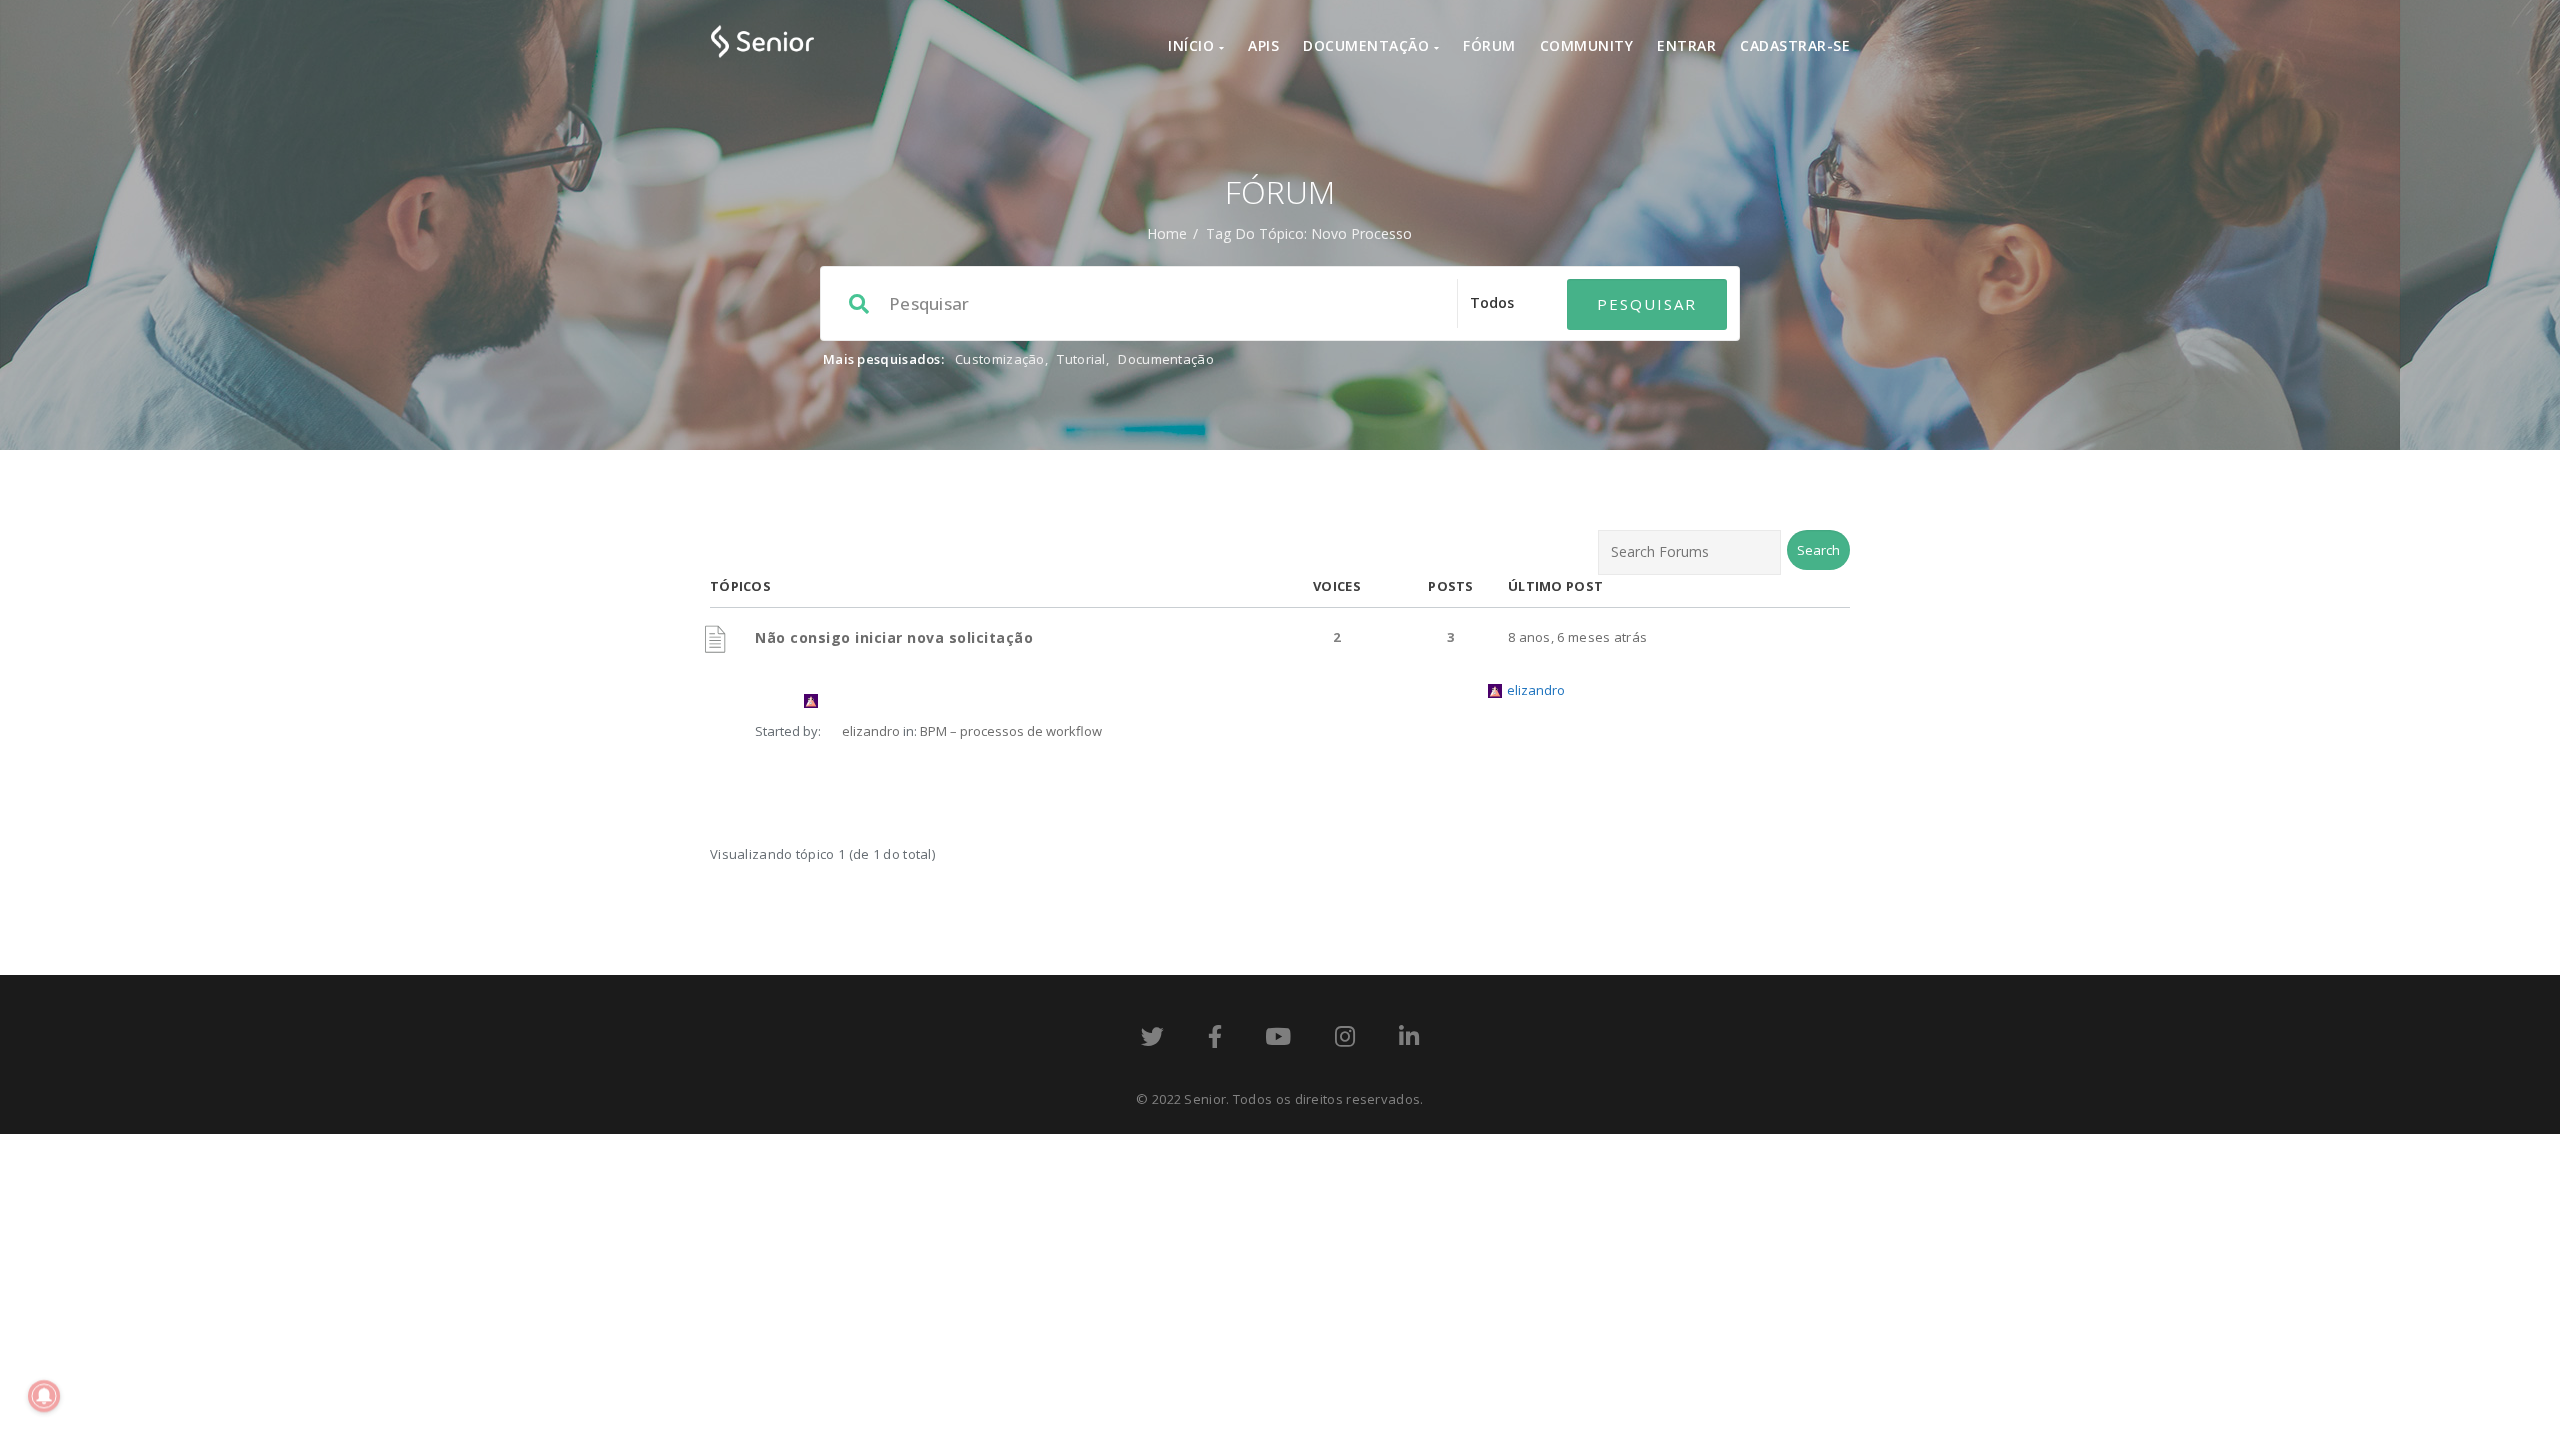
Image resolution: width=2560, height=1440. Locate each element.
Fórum (1489, 45)
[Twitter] (1152, 1040)
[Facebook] (1215, 1040)
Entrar (1686, 45)
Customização (1000, 359)
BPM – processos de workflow (1011, 731)
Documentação (1368, 45)
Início (1193, 45)
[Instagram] (1345, 1040)
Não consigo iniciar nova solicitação (894, 637)
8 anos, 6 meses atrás (1577, 637)
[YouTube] (1278, 1040)
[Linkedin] (1409, 1040)
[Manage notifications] (44, 1396)
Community (1587, 45)
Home (1167, 233)
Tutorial (1081, 359)
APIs (1263, 45)
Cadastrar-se (1795, 45)
